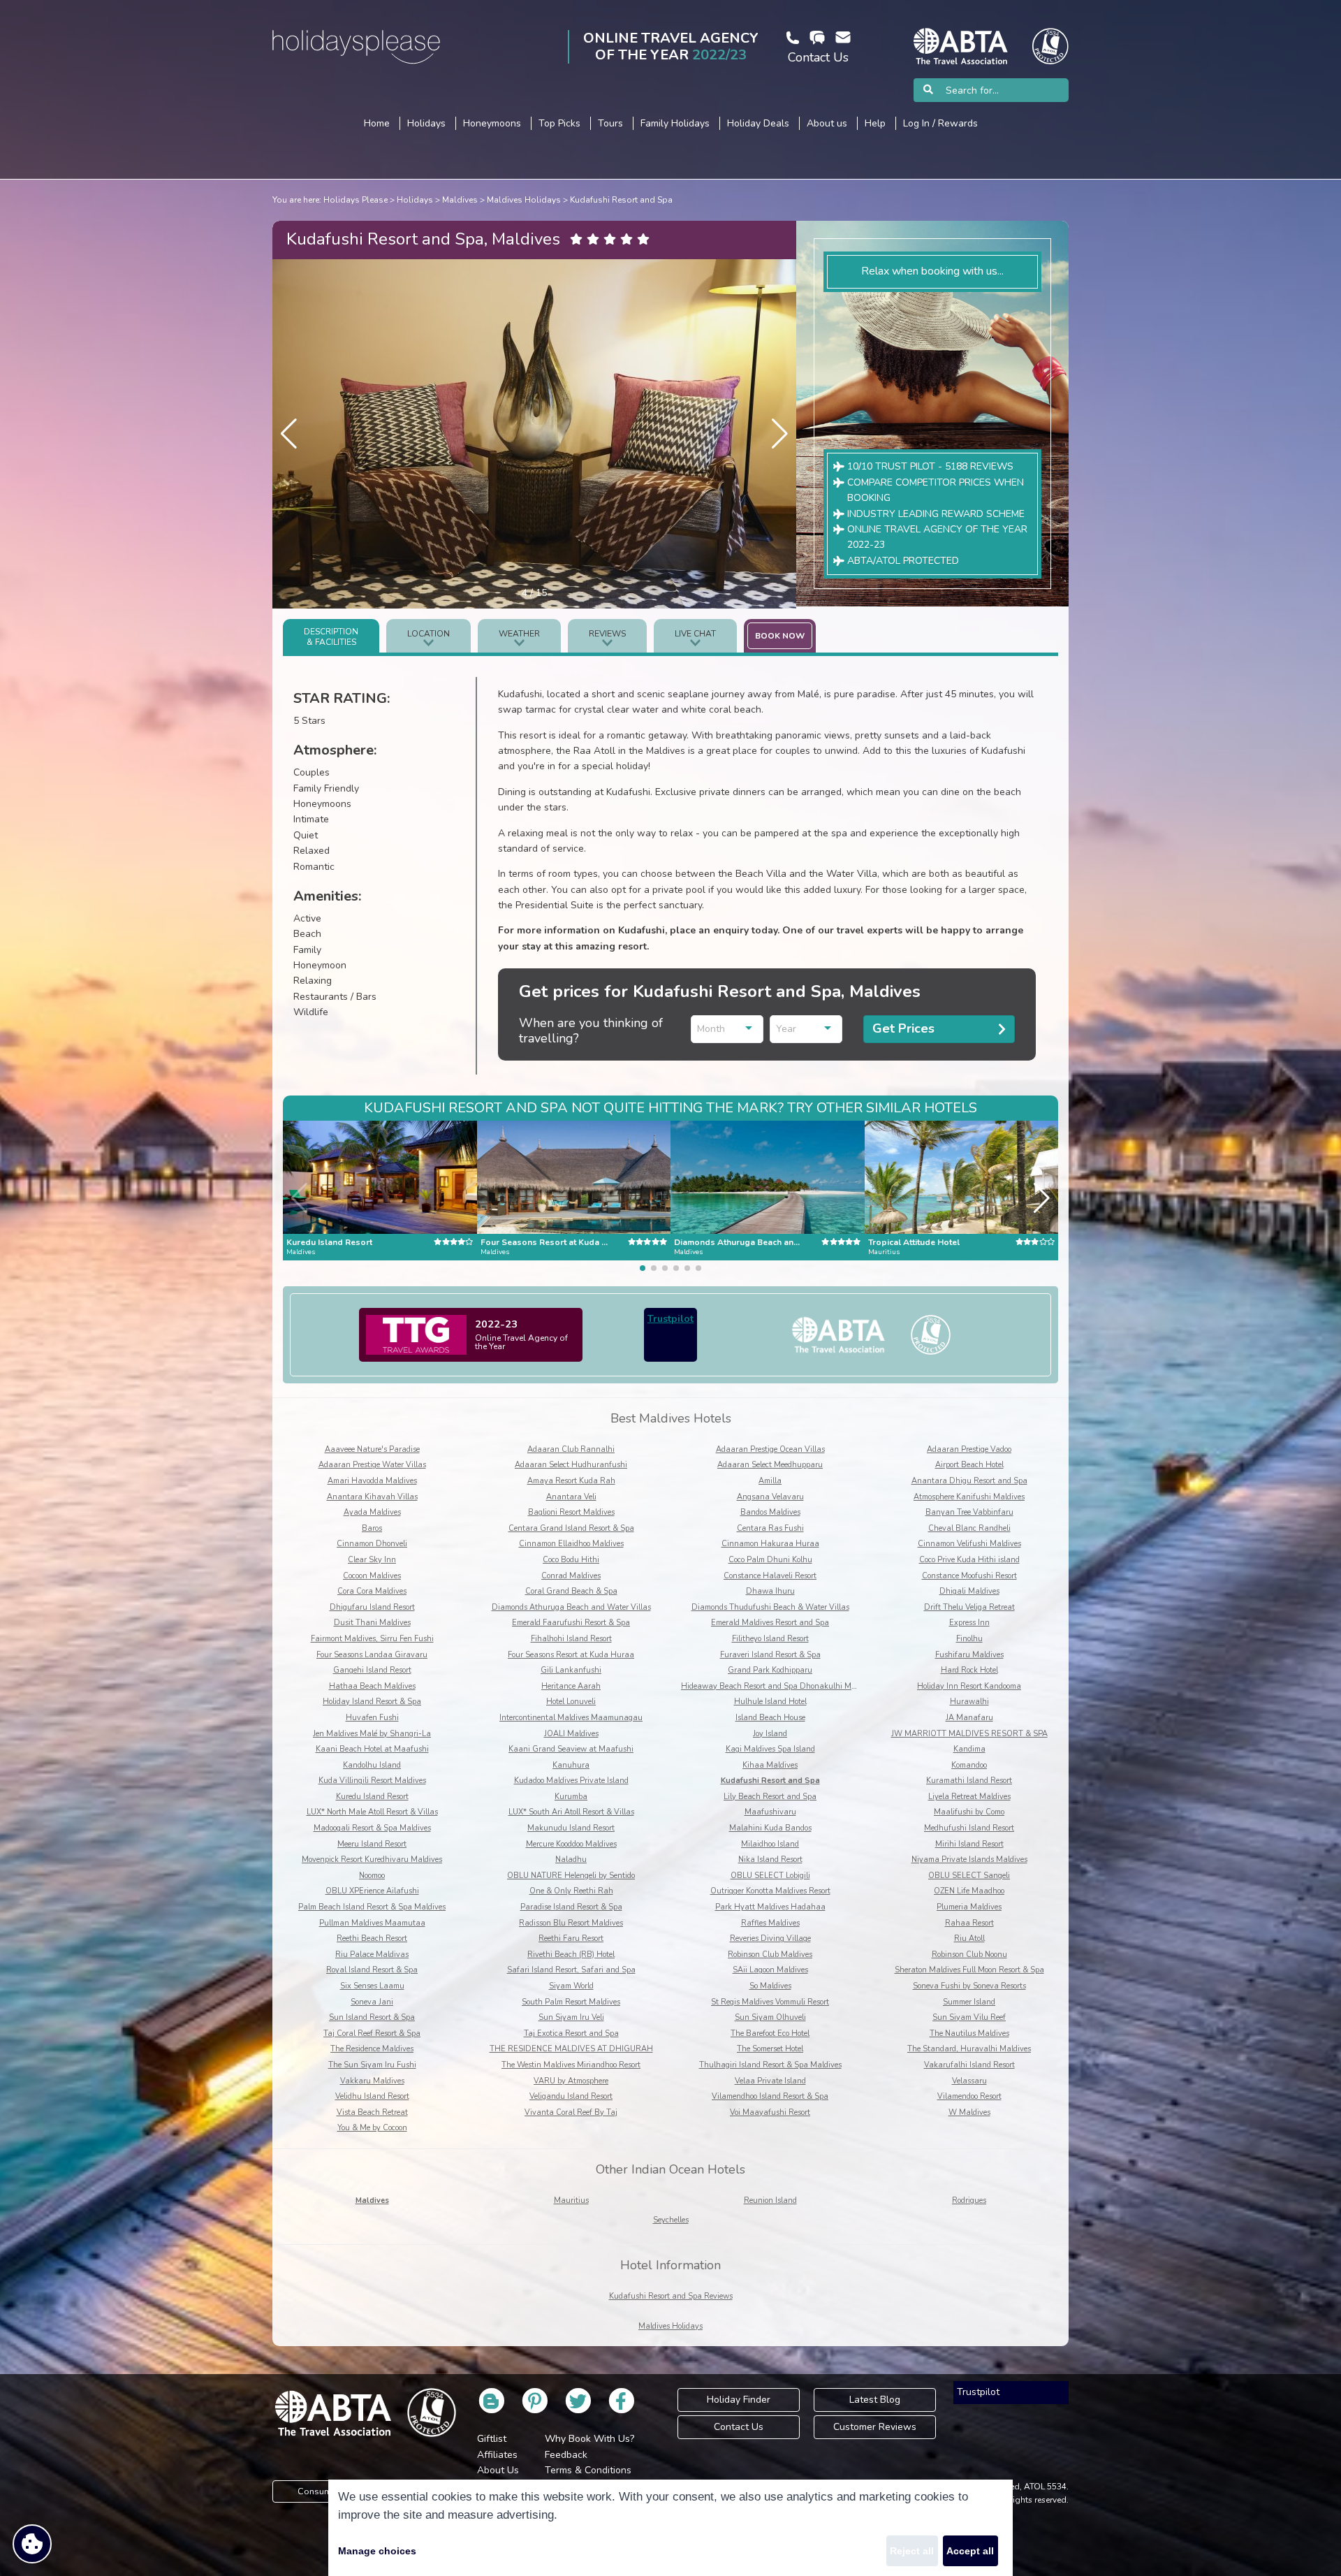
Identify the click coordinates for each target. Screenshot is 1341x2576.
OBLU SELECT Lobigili (770, 1876)
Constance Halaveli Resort (770, 1576)
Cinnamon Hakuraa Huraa (770, 1544)
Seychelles (671, 2220)
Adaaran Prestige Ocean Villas (770, 1449)
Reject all (912, 2551)
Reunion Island (770, 2200)
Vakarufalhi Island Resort (969, 2065)
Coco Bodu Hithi (571, 1560)
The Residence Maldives (372, 2049)
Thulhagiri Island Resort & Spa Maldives (770, 2065)
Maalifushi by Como (969, 1812)
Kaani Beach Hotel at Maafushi (372, 1749)
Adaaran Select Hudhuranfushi (571, 1465)
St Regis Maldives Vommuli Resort (770, 2002)
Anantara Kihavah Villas (372, 1497)
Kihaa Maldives (770, 1765)
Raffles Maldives (770, 1923)
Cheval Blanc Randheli (969, 1528)
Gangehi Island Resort (372, 1670)
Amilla (770, 1481)
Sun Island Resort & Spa (372, 2017)
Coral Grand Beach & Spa (571, 1591)
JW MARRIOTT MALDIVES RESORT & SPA (969, 1734)
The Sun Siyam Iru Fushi (372, 2065)
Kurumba (571, 1797)
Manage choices (377, 2551)
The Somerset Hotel (770, 2049)
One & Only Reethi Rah (571, 1891)
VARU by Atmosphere (571, 2081)
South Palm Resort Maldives (571, 2002)
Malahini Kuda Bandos (770, 1828)
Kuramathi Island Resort (969, 1781)
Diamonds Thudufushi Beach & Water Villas (770, 1607)
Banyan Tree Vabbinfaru (969, 1512)
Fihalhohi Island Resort (571, 1639)
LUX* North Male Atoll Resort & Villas (372, 1812)
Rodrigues (969, 2200)
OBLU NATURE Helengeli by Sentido (571, 1876)
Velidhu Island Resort (372, 2096)
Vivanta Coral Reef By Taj (571, 2112)
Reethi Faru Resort (571, 1938)
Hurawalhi (969, 1702)
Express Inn (969, 1623)
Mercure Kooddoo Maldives (571, 1844)
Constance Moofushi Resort (969, 1576)
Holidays (415, 200)
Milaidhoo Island (770, 1844)
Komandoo (969, 1765)
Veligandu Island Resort (571, 2096)
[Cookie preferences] (32, 2544)
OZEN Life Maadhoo (969, 1891)
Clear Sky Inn (372, 1560)
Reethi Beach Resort (372, 1938)
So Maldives (770, 1986)
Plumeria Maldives (969, 1907)
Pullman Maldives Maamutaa (372, 1923)
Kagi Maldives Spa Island (770, 1749)
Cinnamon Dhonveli (372, 1544)
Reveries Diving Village (770, 1938)
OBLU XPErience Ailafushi (372, 1891)
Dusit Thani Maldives (372, 1623)
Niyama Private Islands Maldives (969, 1860)
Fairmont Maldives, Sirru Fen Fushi (372, 1639)
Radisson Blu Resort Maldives (571, 1923)
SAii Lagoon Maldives (770, 1970)
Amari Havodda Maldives (372, 1481)
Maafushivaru (770, 1812)
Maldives (460, 200)
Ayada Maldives (372, 1512)
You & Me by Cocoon (372, 2128)
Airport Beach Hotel (969, 1465)
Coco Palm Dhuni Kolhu (770, 1560)
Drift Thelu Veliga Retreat (969, 1607)
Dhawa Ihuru (770, 1591)
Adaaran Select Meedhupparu (770, 1465)
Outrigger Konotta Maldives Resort (770, 1891)
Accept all (970, 2551)
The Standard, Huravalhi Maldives (969, 2049)
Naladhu (571, 1860)
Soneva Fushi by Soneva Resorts (969, 1986)
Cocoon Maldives (372, 1576)
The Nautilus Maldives (969, 2033)
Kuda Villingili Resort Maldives (372, 1781)
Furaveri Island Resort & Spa (770, 1655)
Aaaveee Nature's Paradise (372, 1449)
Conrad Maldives (571, 1576)
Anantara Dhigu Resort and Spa (969, 1481)
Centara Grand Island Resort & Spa (571, 1528)
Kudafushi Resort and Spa (621, 200)
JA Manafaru (969, 1718)
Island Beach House (770, 1718)
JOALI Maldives (571, 1734)
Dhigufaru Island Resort (372, 1607)
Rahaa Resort (969, 1923)
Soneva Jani (372, 2002)
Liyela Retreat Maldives (969, 1797)
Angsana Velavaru (770, 1497)
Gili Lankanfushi (571, 1670)
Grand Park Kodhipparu (770, 1670)
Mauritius (571, 2200)
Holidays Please (356, 200)
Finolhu (969, 1639)
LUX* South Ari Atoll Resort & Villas (571, 1812)
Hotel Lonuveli (571, 1702)
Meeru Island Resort (372, 1844)
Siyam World (571, 1986)
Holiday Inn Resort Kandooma (969, 1686)
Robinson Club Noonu (969, 1955)
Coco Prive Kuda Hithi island (969, 1560)
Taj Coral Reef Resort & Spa (372, 2033)
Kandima (969, 1749)
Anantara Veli (571, 1497)
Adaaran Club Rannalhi (571, 1449)
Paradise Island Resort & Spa (571, 1907)
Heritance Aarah (571, 1686)
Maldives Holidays (524, 200)
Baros (372, 1528)
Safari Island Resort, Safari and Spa (571, 1970)
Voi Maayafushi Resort (770, 2112)
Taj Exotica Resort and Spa (571, 2033)
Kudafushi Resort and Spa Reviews (671, 2296)
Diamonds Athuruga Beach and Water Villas (571, 1607)
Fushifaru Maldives (969, 1655)
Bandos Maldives (770, 1512)
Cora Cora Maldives (372, 1591)
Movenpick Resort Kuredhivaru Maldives (372, 1860)
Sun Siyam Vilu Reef (969, 2017)
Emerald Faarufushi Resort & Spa (571, 1623)
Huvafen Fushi (372, 1718)
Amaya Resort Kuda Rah (571, 1481)
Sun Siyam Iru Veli (571, 2017)
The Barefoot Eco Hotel (770, 2033)
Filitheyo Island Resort (770, 1639)
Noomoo (372, 1876)
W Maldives (969, 2112)
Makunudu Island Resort (571, 1828)
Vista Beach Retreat (372, 2112)
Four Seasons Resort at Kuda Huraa (571, 1655)
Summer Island (969, 2002)
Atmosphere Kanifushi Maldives (969, 1497)
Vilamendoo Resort (969, 2096)
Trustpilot (670, 1319)
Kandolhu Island (372, 1765)
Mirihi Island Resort (969, 1844)
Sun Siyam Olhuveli (770, 2017)
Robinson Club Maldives (770, 1955)
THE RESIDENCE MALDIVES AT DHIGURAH (571, 2049)
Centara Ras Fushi (770, 1528)
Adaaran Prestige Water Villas (372, 1465)
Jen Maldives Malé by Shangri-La (372, 1734)
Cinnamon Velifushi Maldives (969, 1544)
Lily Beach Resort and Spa (770, 1797)
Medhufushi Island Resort (969, 1828)
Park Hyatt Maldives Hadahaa (770, 1907)
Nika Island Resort (770, 1860)
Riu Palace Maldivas (372, 1955)
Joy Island (770, 1734)
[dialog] (670, 2528)
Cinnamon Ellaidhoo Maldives (571, 1544)
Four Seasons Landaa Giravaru (372, 1655)
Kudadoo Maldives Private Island (571, 1781)
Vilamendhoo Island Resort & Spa (770, 2096)
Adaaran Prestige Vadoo (969, 1449)
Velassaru (969, 2081)
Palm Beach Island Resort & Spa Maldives (372, 1907)
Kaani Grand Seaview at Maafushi (571, 1749)
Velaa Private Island (770, 2081)
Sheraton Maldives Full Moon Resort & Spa (969, 1970)
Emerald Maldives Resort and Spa (770, 1623)
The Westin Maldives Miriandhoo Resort (571, 2065)
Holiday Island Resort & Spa (372, 1702)
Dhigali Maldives (969, 1591)
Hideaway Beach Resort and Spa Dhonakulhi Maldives (778, 1686)
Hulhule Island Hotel (770, 1702)
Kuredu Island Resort (372, 1797)
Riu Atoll (969, 1938)
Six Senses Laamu (372, 1986)
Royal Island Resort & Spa (372, 1970)
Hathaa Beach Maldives (372, 1686)
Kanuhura (571, 1765)
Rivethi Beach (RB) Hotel (571, 1955)
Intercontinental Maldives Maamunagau (571, 1718)
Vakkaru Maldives (372, 2081)
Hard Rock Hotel (969, 1670)
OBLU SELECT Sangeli (969, 1876)
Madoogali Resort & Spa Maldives (372, 1828)
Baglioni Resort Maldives (571, 1512)
